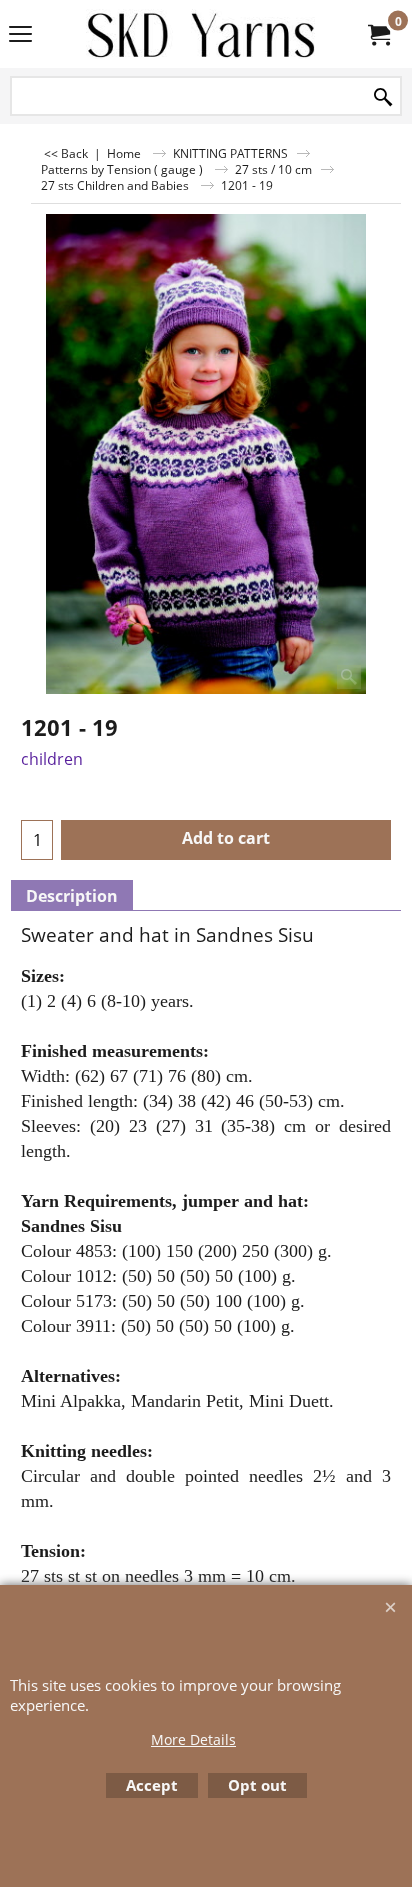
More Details (193, 1739)
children (52, 759)
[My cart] (378, 34)
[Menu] (20, 36)
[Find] (383, 97)
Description (72, 896)
